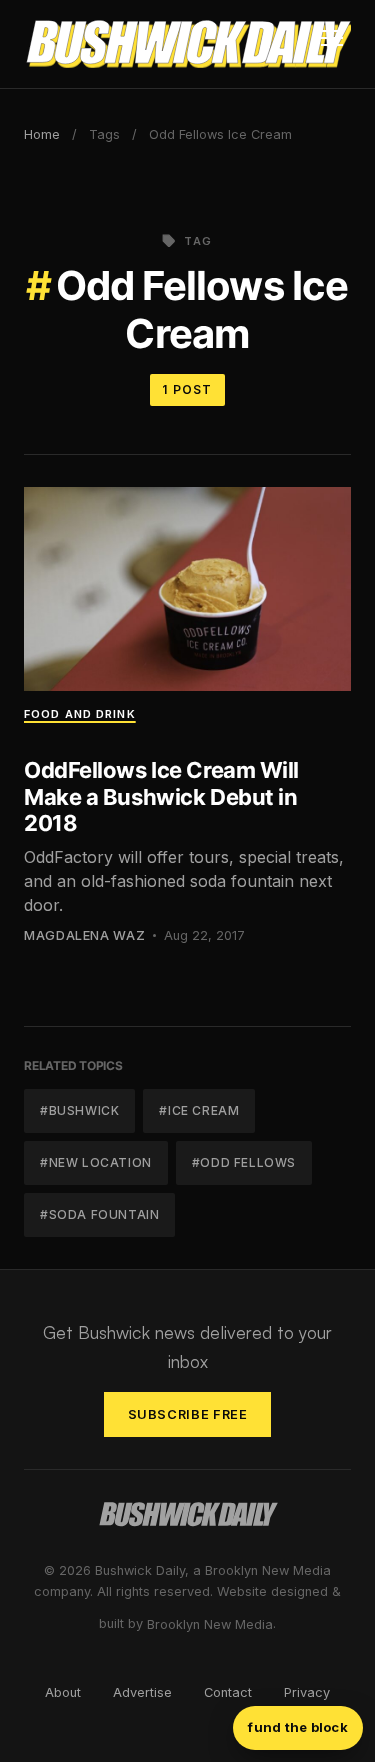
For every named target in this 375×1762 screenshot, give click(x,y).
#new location (96, 1162)
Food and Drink (80, 714)
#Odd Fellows (244, 1162)
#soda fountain (99, 1214)
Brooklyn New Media (210, 1624)
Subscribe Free (188, 1414)
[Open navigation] (332, 44)
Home (42, 134)
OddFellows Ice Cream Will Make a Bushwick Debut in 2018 (161, 796)
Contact (228, 1692)
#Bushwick (79, 1110)
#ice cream (199, 1110)
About (63, 1692)
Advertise (142, 1692)
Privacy (307, 1692)
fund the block (298, 1727)
